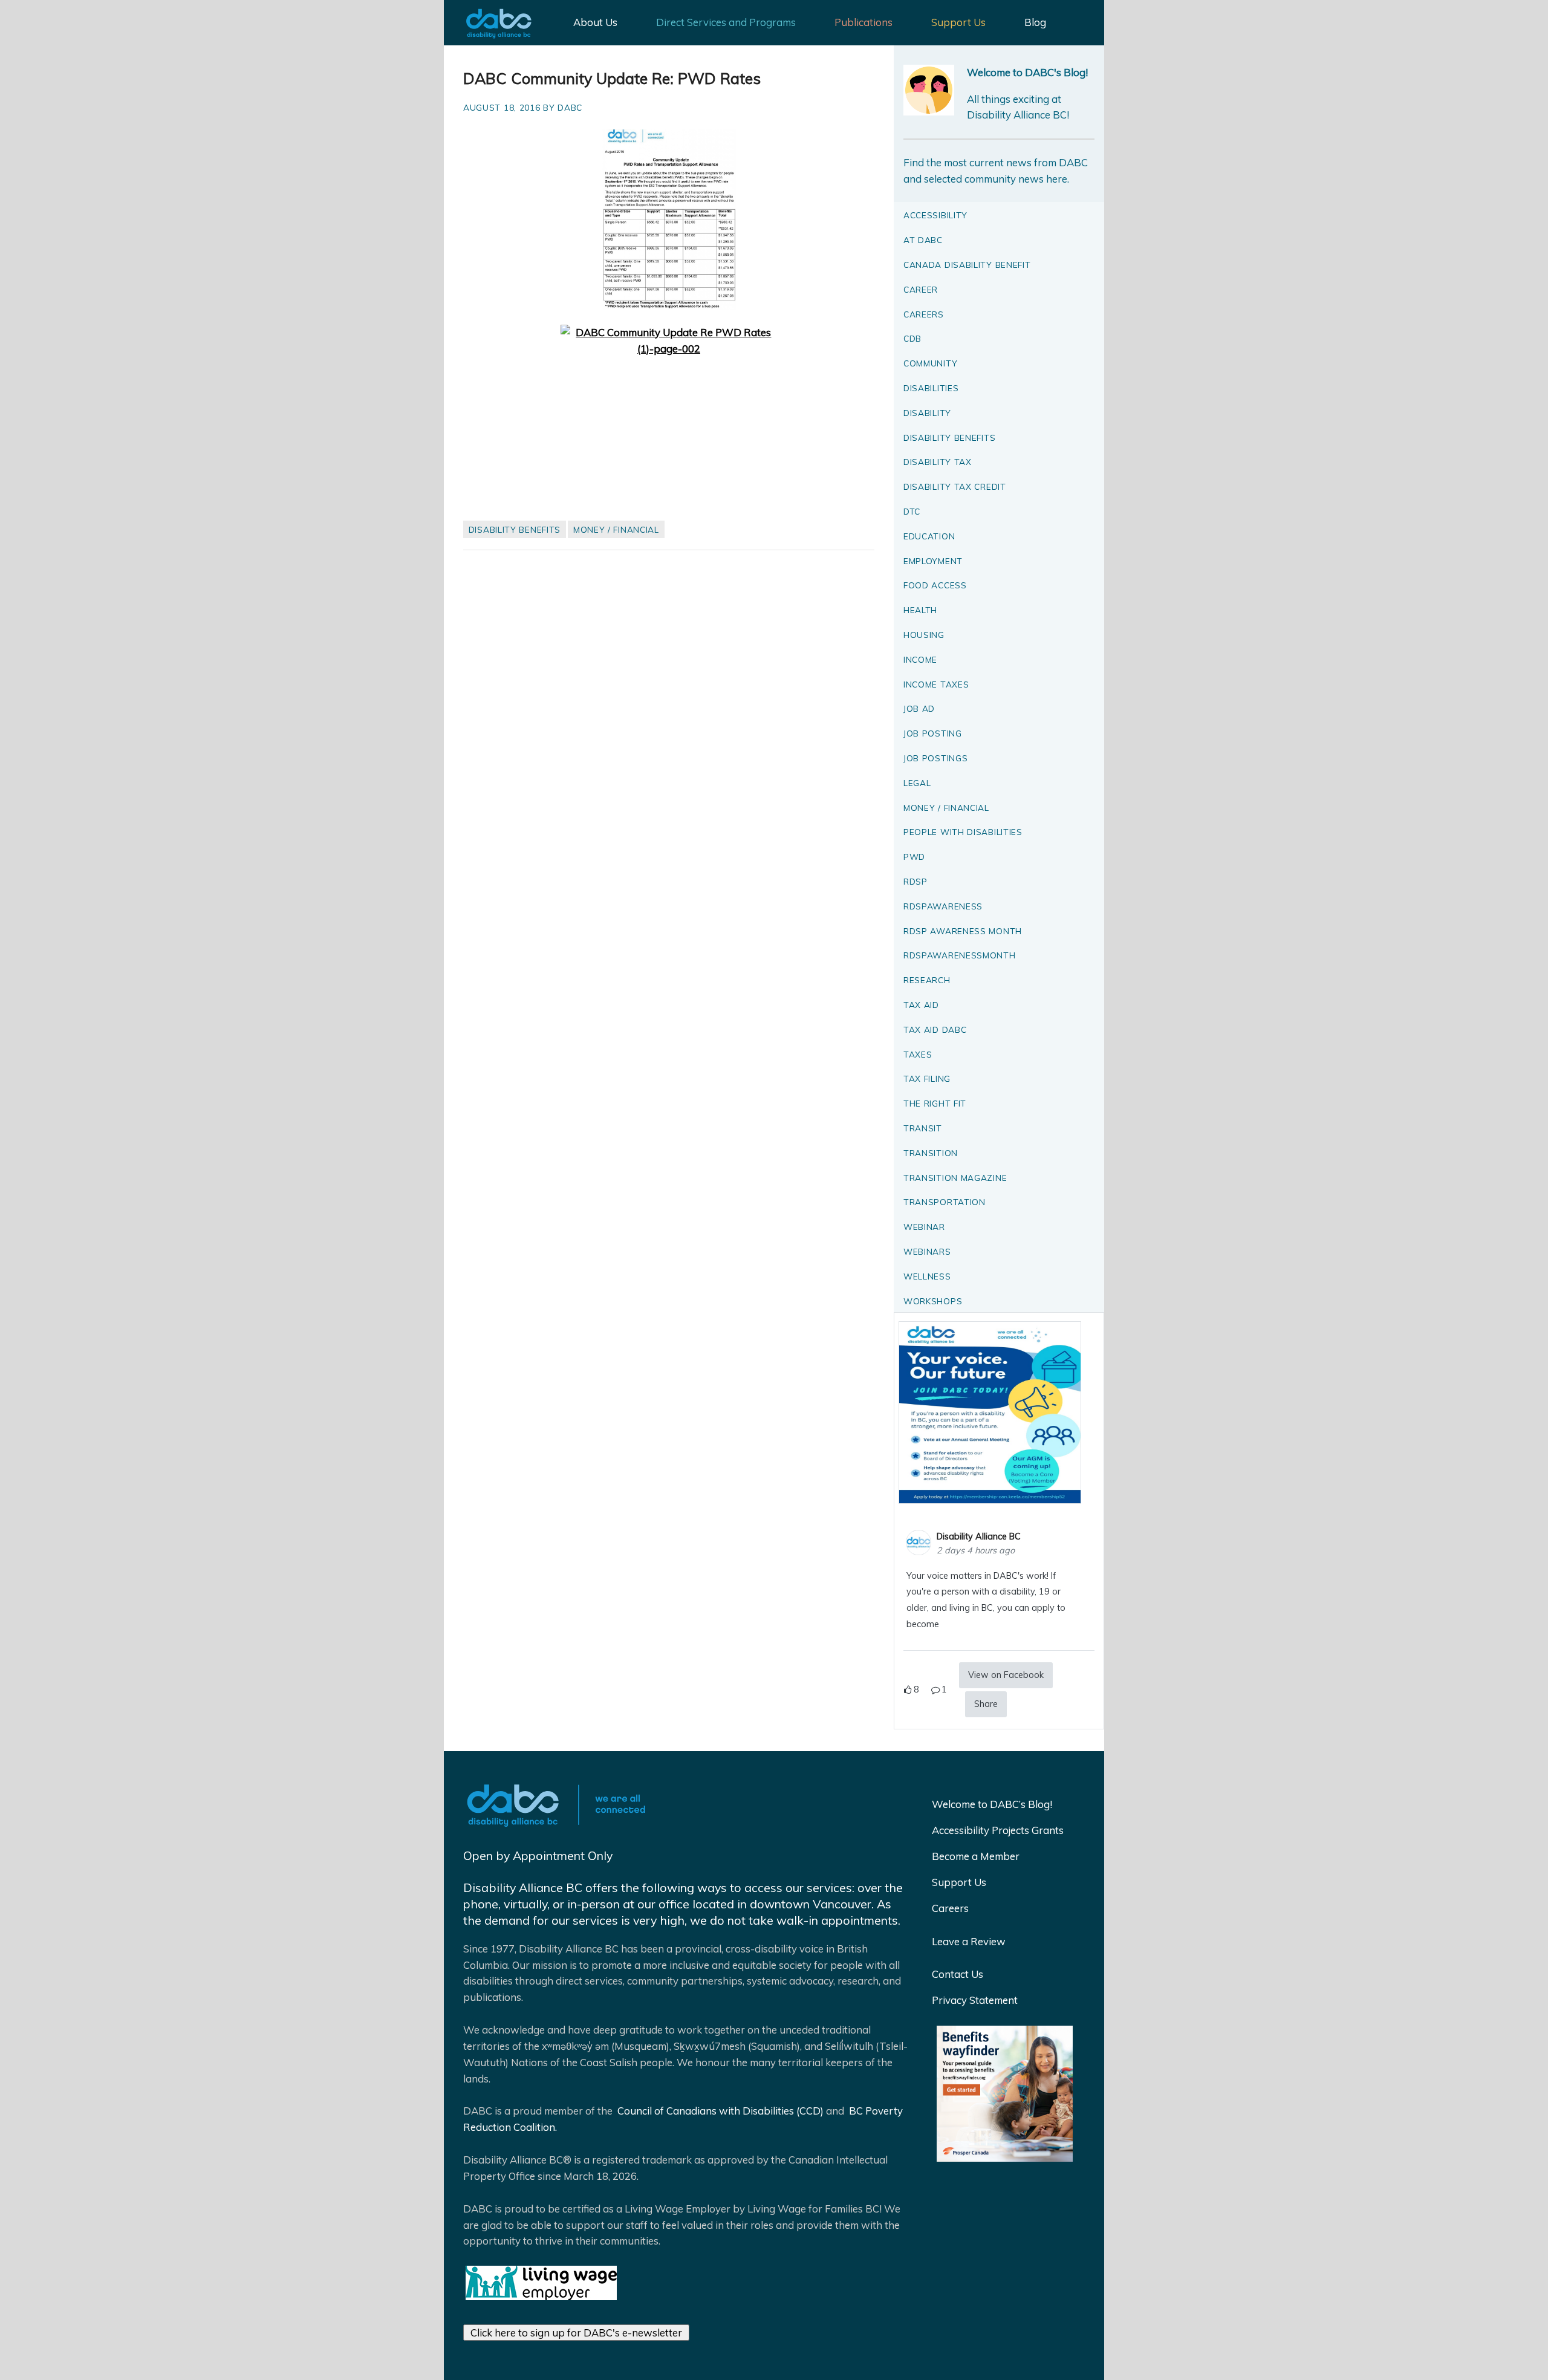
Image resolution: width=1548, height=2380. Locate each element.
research (927, 980)
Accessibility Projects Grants (998, 1830)
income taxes (936, 684)
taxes (918, 1054)
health (920, 610)
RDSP (915, 881)
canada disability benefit (967, 265)
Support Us (958, 22)
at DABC (923, 240)
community (930, 363)
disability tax (938, 462)
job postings (935, 758)
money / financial (616, 529)
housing (924, 635)
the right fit (935, 1103)
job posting (933, 733)
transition (931, 1153)
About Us (595, 22)
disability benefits (515, 529)
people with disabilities (963, 832)
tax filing (927, 1078)
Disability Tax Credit (955, 486)
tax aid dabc (935, 1029)
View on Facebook (1006, 1675)
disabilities (931, 388)
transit (923, 1128)
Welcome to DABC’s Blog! (992, 1804)
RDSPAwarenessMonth (960, 955)
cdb (912, 338)
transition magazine (955, 1178)
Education (929, 536)
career (921, 289)
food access (935, 585)
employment (933, 561)
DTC (912, 511)
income (920, 659)
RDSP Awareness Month (963, 931)
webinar (924, 1227)
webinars (927, 1251)
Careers (950, 1908)
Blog (1035, 22)
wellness (927, 1276)
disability (927, 413)
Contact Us (958, 1974)
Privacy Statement (975, 2000)
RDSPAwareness (943, 906)
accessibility (935, 215)
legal (917, 783)
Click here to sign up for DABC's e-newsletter (576, 2333)
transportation (945, 1202)
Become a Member (976, 1856)
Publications (863, 22)
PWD (914, 857)
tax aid (921, 1005)
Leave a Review (969, 1941)
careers (924, 314)
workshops (933, 1301)
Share (986, 1704)
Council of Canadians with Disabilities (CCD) (719, 2111)
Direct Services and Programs (726, 22)
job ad (919, 708)
